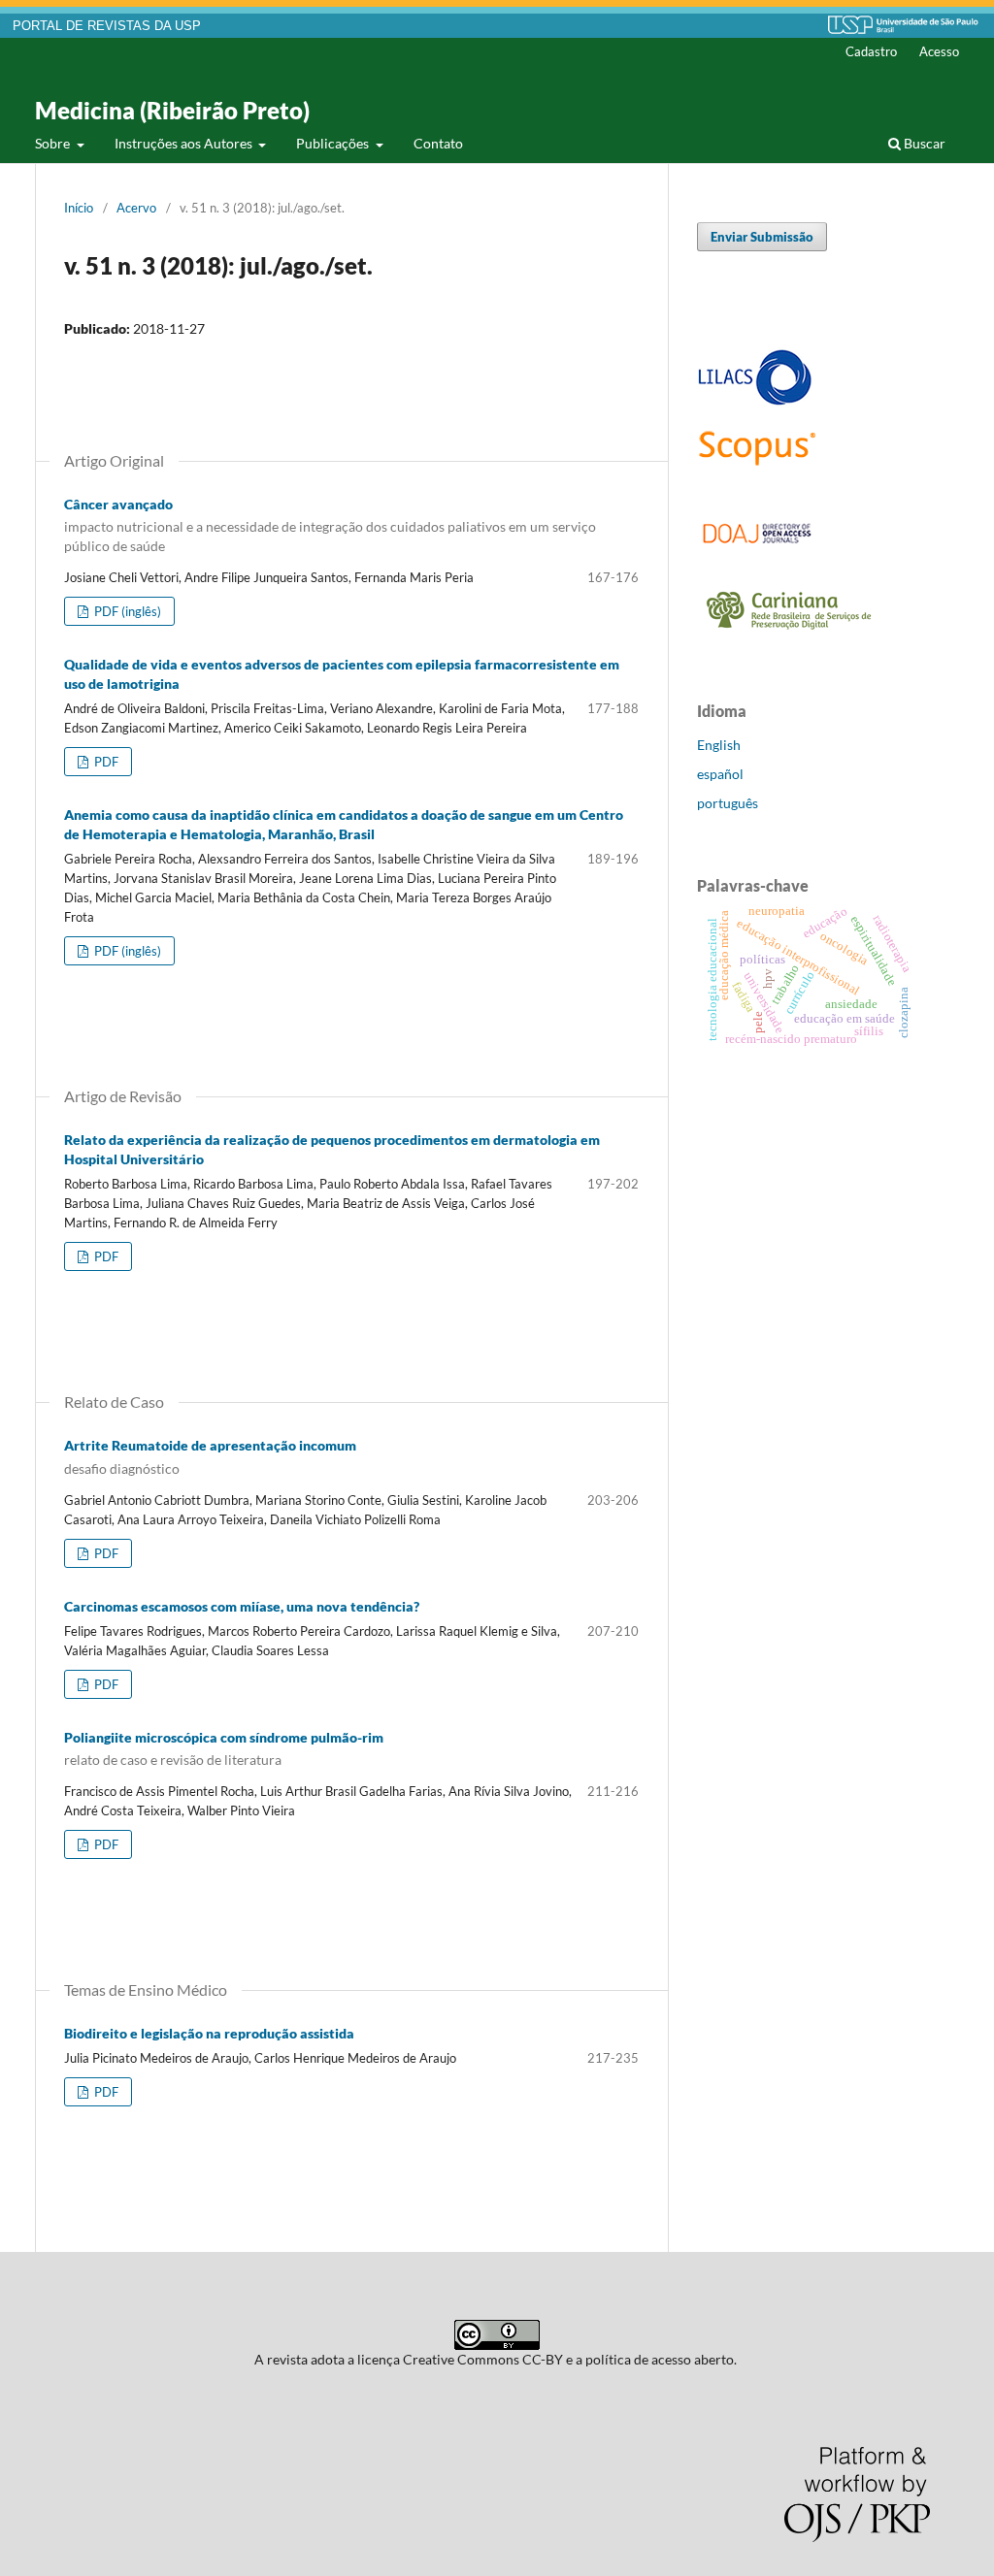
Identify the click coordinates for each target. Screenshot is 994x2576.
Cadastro (871, 51)
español (720, 774)
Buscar (923, 143)
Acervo (136, 208)
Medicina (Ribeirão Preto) (172, 110)
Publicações (334, 143)
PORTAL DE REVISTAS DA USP (107, 26)
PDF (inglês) (126, 611)
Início (79, 208)
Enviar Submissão (762, 237)
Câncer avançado (330, 525)
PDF (105, 762)
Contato (438, 143)
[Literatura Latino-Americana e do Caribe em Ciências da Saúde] (755, 402)
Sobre (54, 143)
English (719, 745)
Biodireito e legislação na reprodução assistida (209, 2033)
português (728, 803)
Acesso (939, 51)
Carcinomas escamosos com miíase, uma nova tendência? (242, 1606)
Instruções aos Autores (185, 143)
